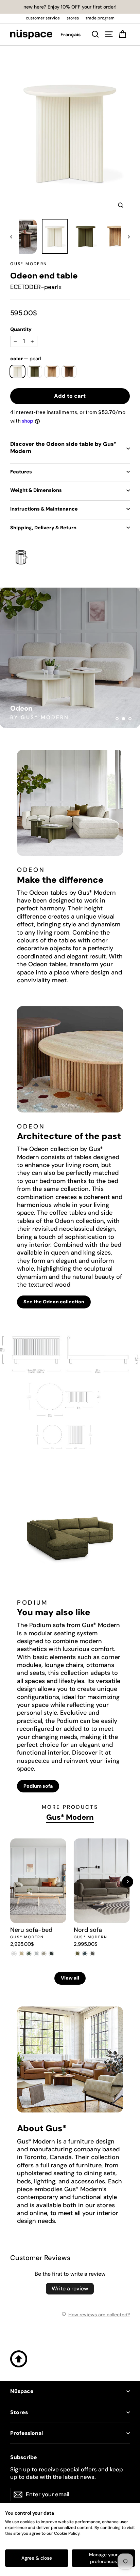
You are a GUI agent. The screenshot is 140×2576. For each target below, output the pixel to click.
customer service (43, 18)
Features (21, 472)
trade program (100, 18)
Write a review (70, 2289)
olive (35, 372)
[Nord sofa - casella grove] (77, 1954)
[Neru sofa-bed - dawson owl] (44, 1954)
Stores (19, 2412)
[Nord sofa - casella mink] (92, 1954)
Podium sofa (38, 1786)
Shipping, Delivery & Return (43, 528)
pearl (17, 372)
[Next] (128, 1882)
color (26, 359)
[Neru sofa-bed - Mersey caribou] (21, 1954)
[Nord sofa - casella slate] (85, 1954)
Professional (27, 2433)
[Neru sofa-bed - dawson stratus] (51, 1954)
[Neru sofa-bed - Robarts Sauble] (14, 1954)
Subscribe (24, 2457)
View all (70, 1978)
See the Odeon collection (54, 1302)
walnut (69, 372)
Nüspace (22, 2391)
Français (71, 34)
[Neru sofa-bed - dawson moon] (36, 1954)
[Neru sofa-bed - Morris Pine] (29, 1954)
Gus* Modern (29, 264)
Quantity (21, 329)
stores (73, 18)
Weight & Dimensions (36, 490)
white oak (52, 372)
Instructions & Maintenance (44, 509)
